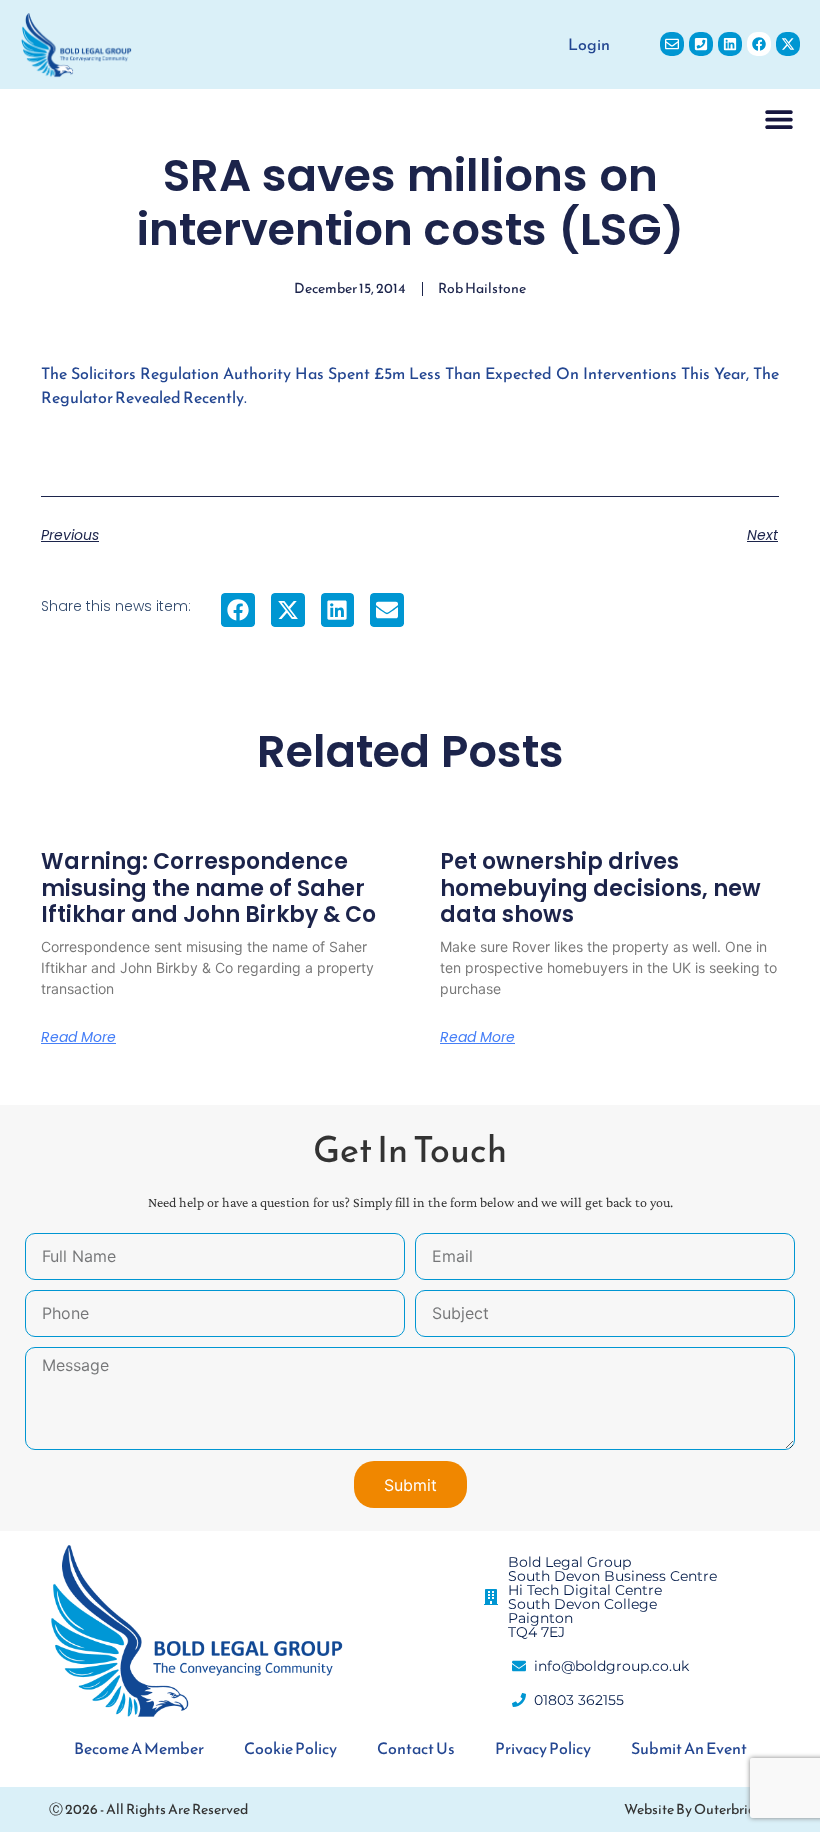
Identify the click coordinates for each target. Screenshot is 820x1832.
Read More (78, 1037)
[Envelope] (672, 44)
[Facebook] (759, 44)
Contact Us (416, 1748)
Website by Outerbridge (697, 1809)
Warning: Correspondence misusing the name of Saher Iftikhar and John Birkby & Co (208, 888)
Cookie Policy (290, 1748)
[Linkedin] (730, 44)
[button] (779, 118)
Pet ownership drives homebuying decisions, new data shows (600, 888)
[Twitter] (788, 44)
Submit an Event (689, 1748)
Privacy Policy (543, 1748)
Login (589, 44)
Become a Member (139, 1748)
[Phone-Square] (701, 44)
